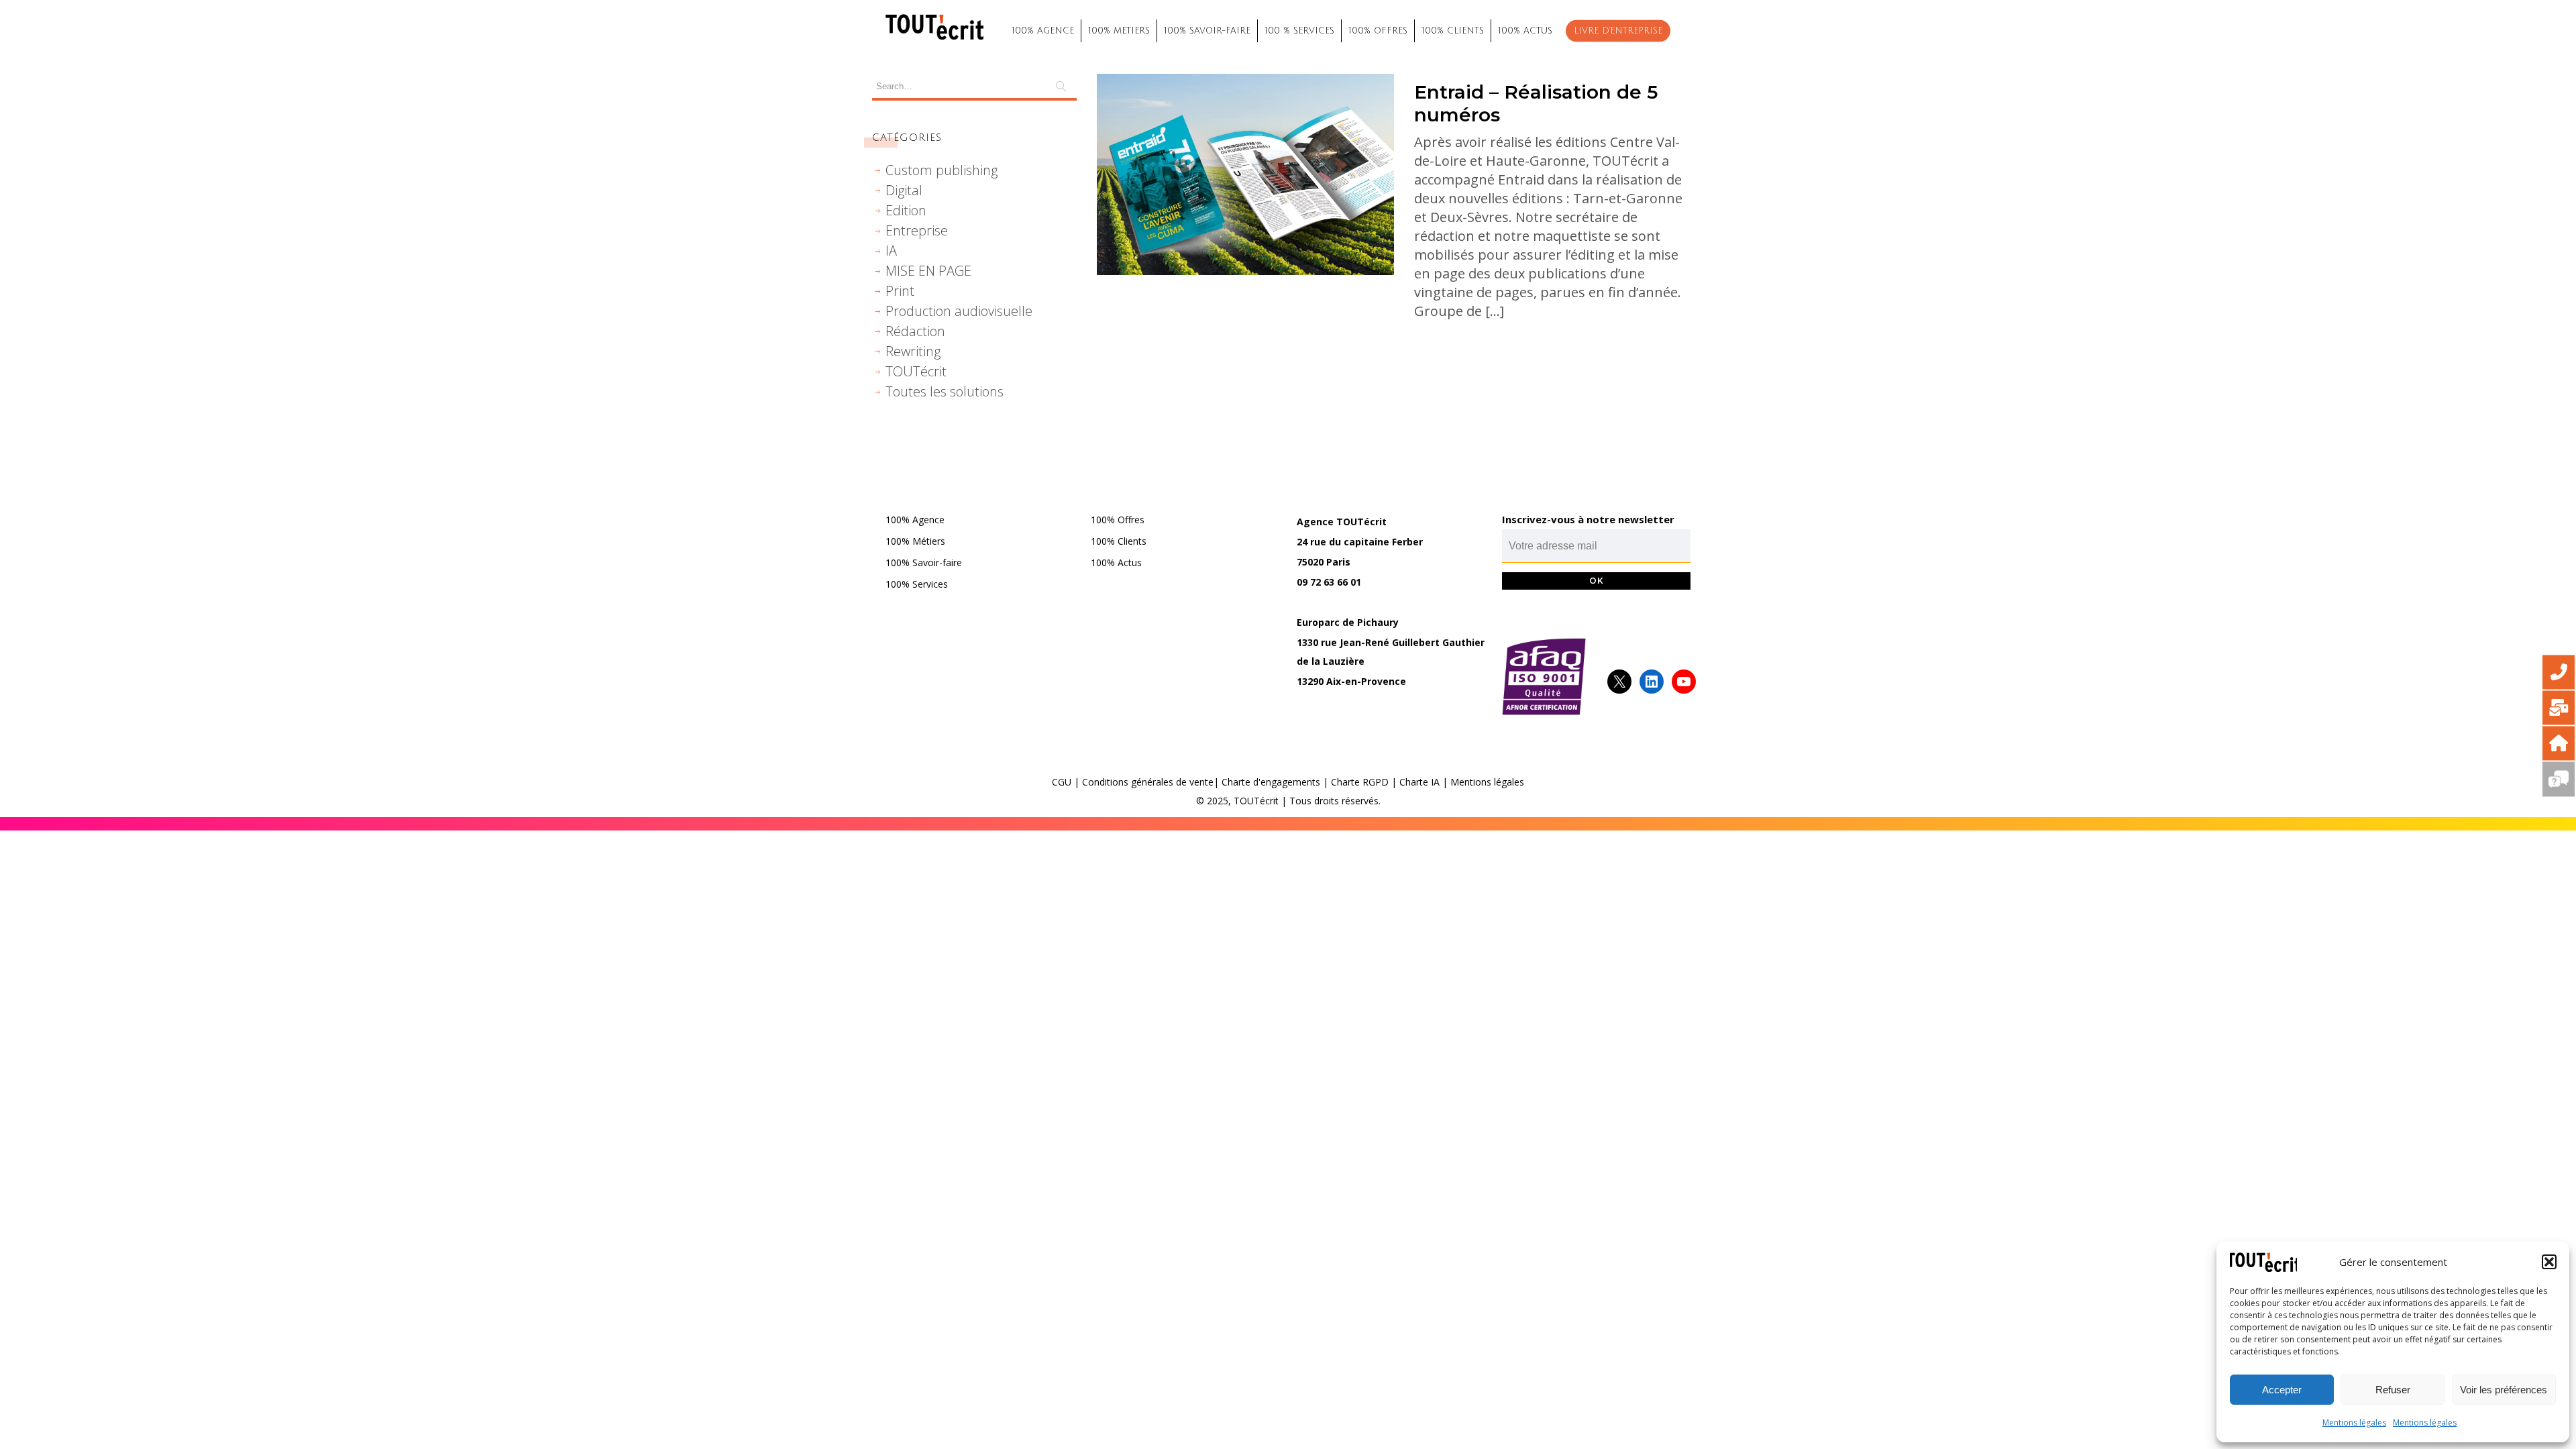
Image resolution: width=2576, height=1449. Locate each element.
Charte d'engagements (1271, 782)
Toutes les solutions (945, 391)
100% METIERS (1119, 31)
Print (900, 291)
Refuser (2393, 1390)
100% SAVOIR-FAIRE (1207, 31)
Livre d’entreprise (1618, 31)
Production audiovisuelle (959, 311)
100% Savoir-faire (924, 562)
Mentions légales (2354, 1423)
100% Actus (1116, 562)
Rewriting (913, 351)
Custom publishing (942, 170)
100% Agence (915, 520)
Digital (904, 190)
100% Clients (1119, 541)
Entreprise (917, 230)
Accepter (2282, 1390)
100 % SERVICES (1299, 31)
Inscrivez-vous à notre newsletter (1588, 519)
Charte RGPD (1360, 782)
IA (891, 251)
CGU (1062, 782)
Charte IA (1419, 782)
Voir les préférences (2504, 1390)
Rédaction (915, 331)
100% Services (917, 584)
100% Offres (1118, 520)
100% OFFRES (1378, 31)
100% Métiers (915, 541)
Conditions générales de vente (1148, 782)
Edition (906, 210)
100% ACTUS (1525, 31)
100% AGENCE (1043, 31)
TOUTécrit (916, 371)
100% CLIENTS (1453, 31)
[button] (2549, 1262)
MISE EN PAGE (928, 271)
